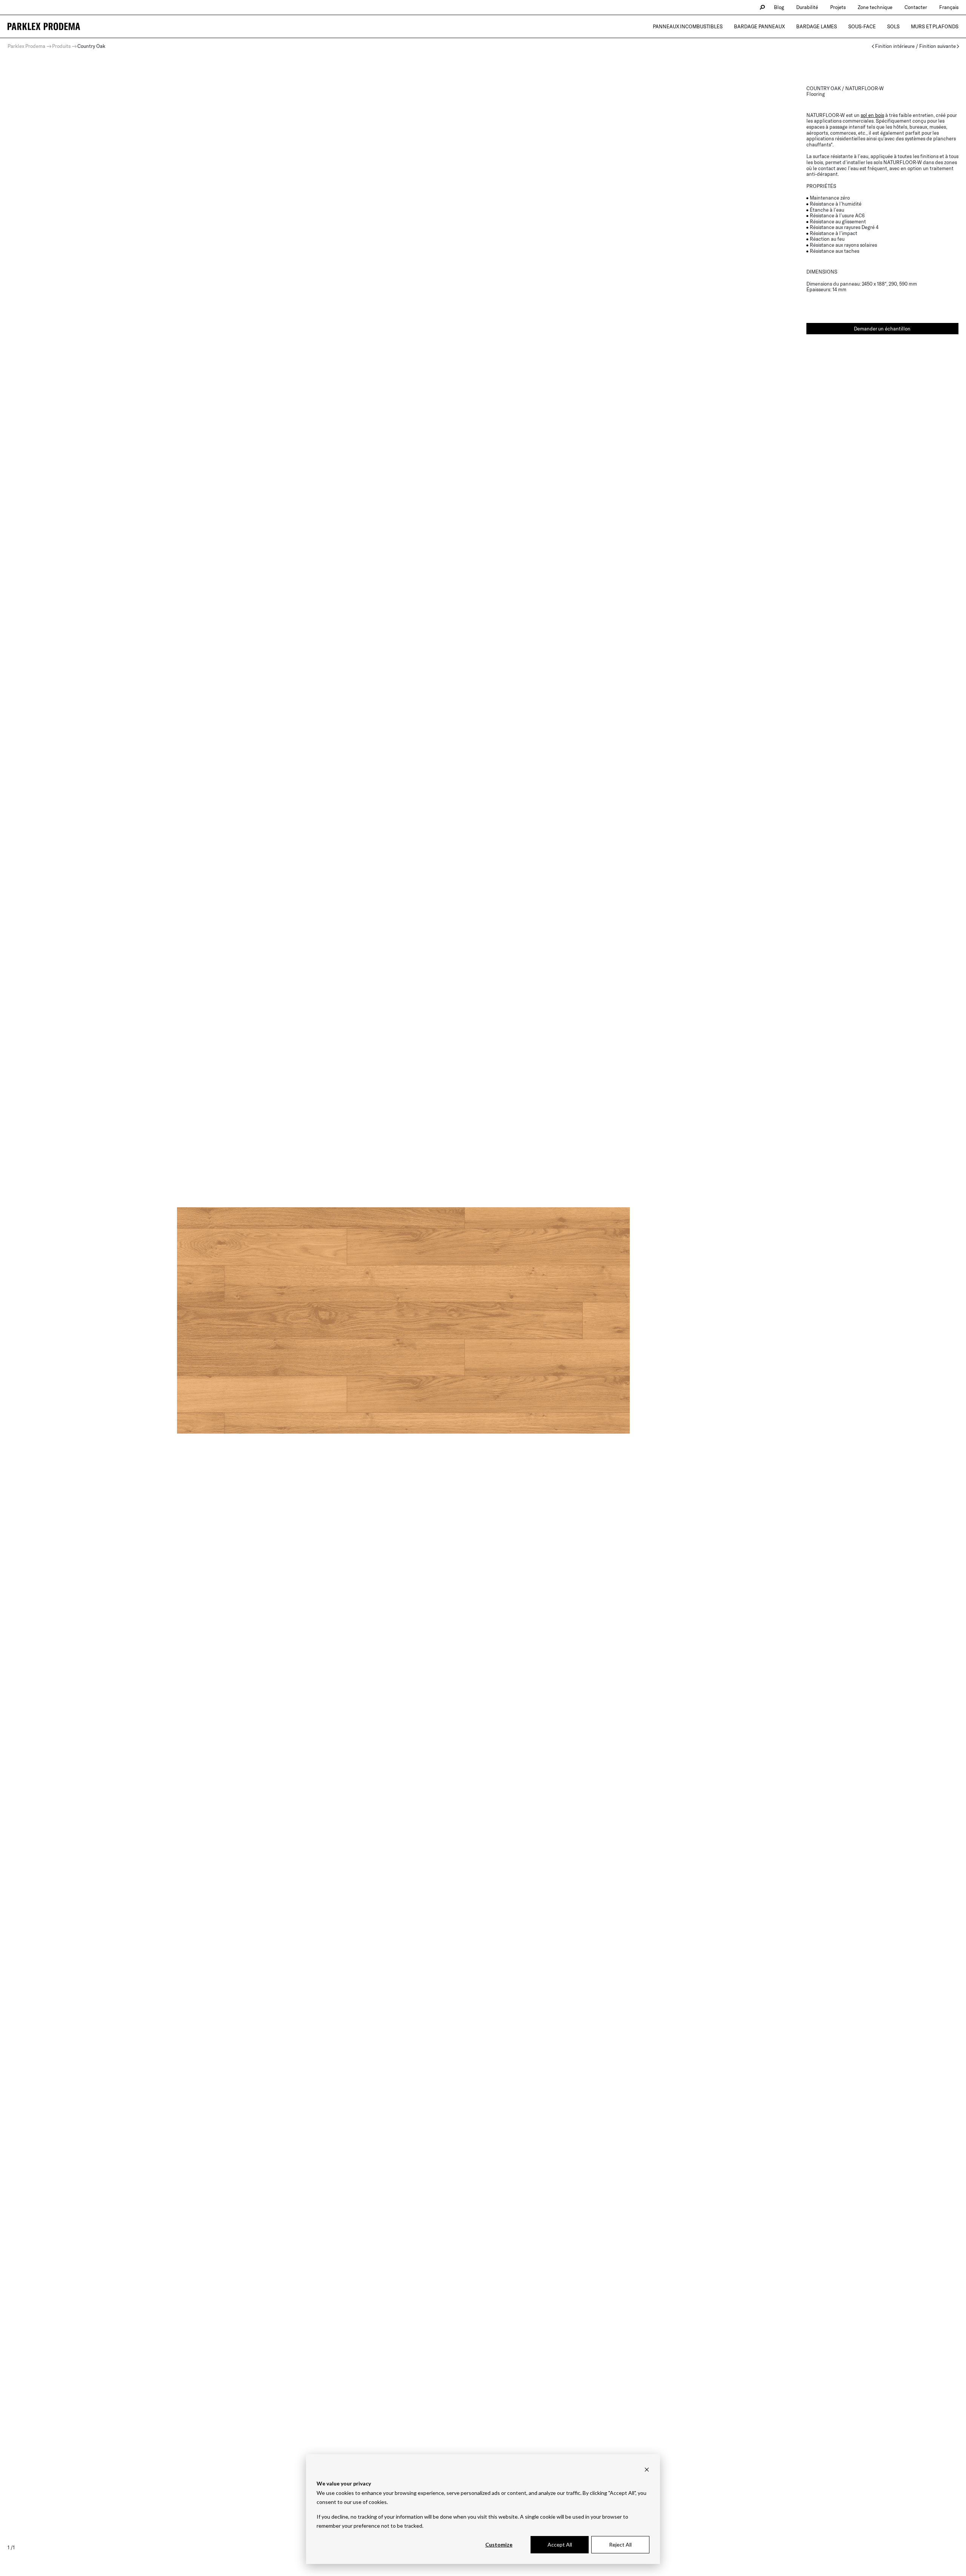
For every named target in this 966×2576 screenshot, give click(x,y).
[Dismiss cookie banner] (647, 2469)
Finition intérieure (895, 46)
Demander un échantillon (882, 329)
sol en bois (872, 115)
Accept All (560, 2544)
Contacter (916, 7)
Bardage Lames (817, 26)
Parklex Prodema (26, 46)
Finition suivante (938, 46)
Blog (779, 7)
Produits (61, 46)
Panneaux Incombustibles (688, 26)
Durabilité (807, 7)
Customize (499, 2544)
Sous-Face (862, 26)
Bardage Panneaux (759, 26)
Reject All (620, 2544)
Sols (893, 26)
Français (949, 7)
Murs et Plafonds (935, 26)
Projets (838, 7)
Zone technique (875, 7)
